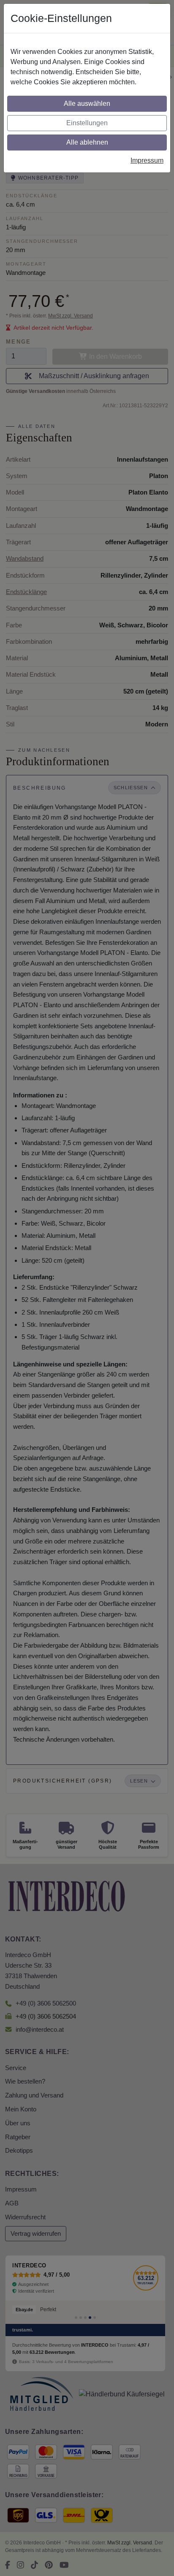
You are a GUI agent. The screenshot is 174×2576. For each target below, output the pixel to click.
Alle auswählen (87, 104)
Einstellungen (87, 123)
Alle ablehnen (87, 142)
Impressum (147, 160)
